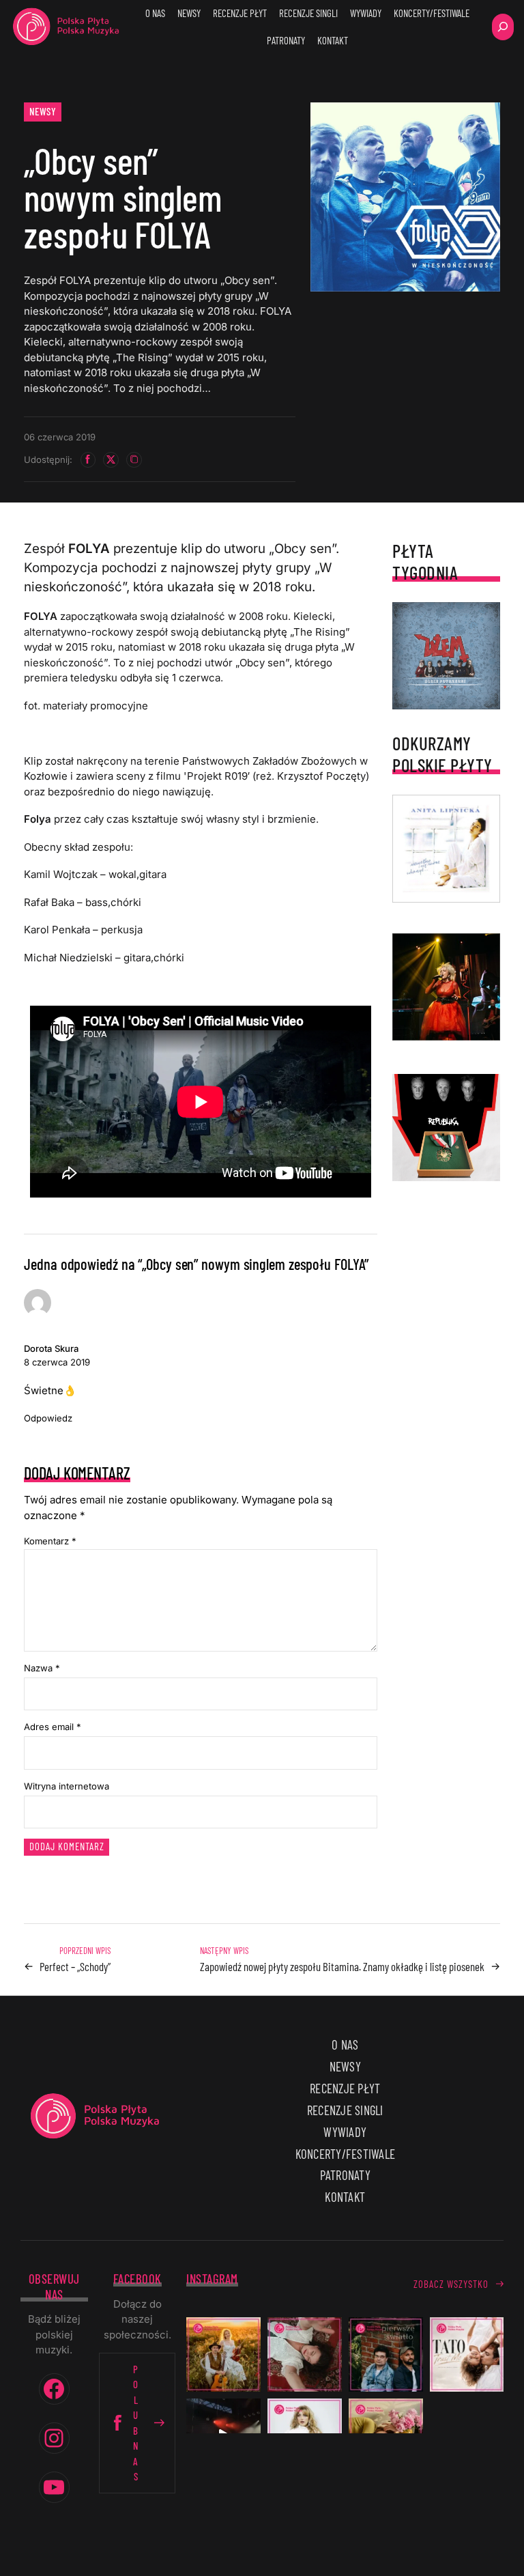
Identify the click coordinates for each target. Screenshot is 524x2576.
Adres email (53, 1727)
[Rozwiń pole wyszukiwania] (503, 27)
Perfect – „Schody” (75, 1966)
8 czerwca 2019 (57, 1362)
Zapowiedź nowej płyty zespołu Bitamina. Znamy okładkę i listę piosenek (342, 1966)
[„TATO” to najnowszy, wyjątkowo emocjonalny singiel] (467, 2354)
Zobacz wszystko (451, 2284)
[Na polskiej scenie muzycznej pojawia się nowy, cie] (305, 2354)
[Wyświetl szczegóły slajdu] (446, 987)
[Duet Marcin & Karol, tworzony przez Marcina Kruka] (386, 2354)
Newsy (43, 111)
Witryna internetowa (67, 1786)
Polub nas (136, 2423)
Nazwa (42, 1668)
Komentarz (50, 1541)
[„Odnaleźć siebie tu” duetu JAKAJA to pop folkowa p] (223, 2354)
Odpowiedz (48, 1418)
